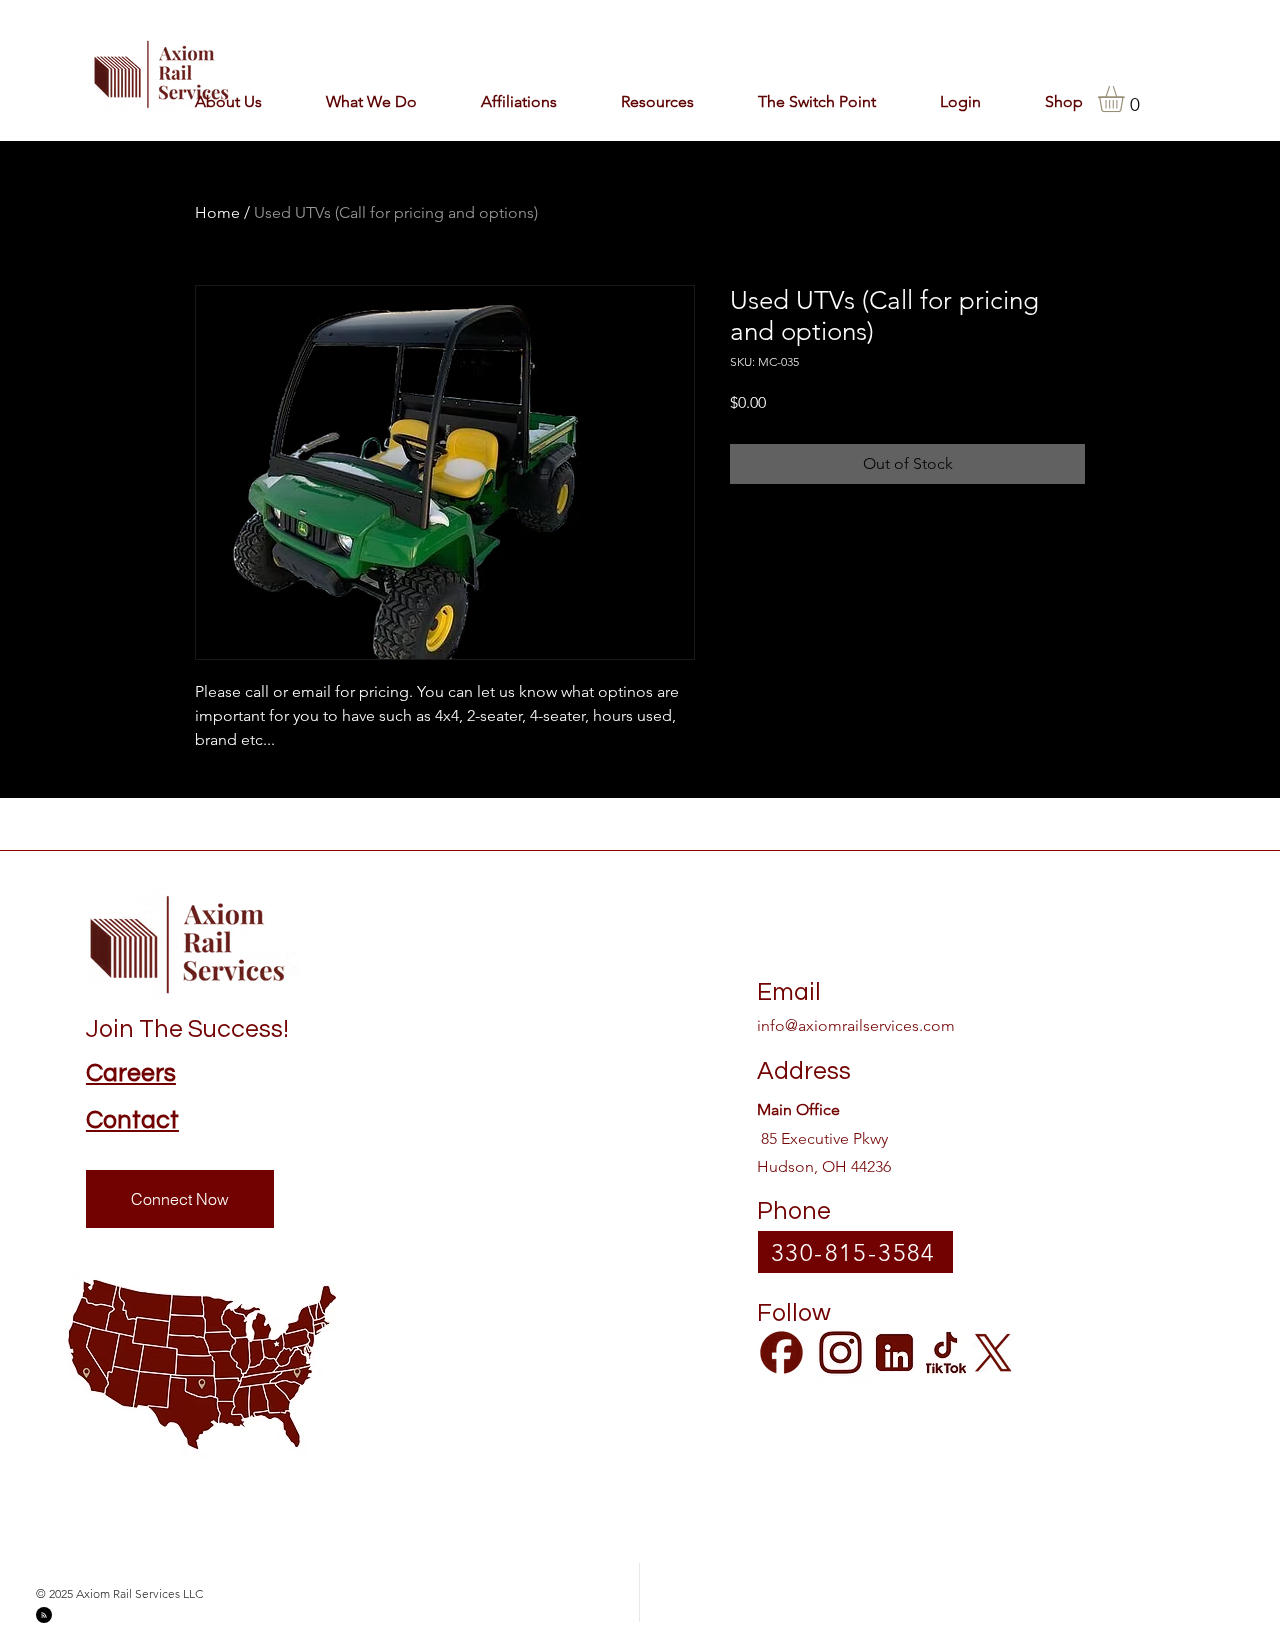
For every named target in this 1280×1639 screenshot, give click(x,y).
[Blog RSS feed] (44, 1616)
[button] (502, 101)
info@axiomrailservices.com (856, 1025)
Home (217, 212)
